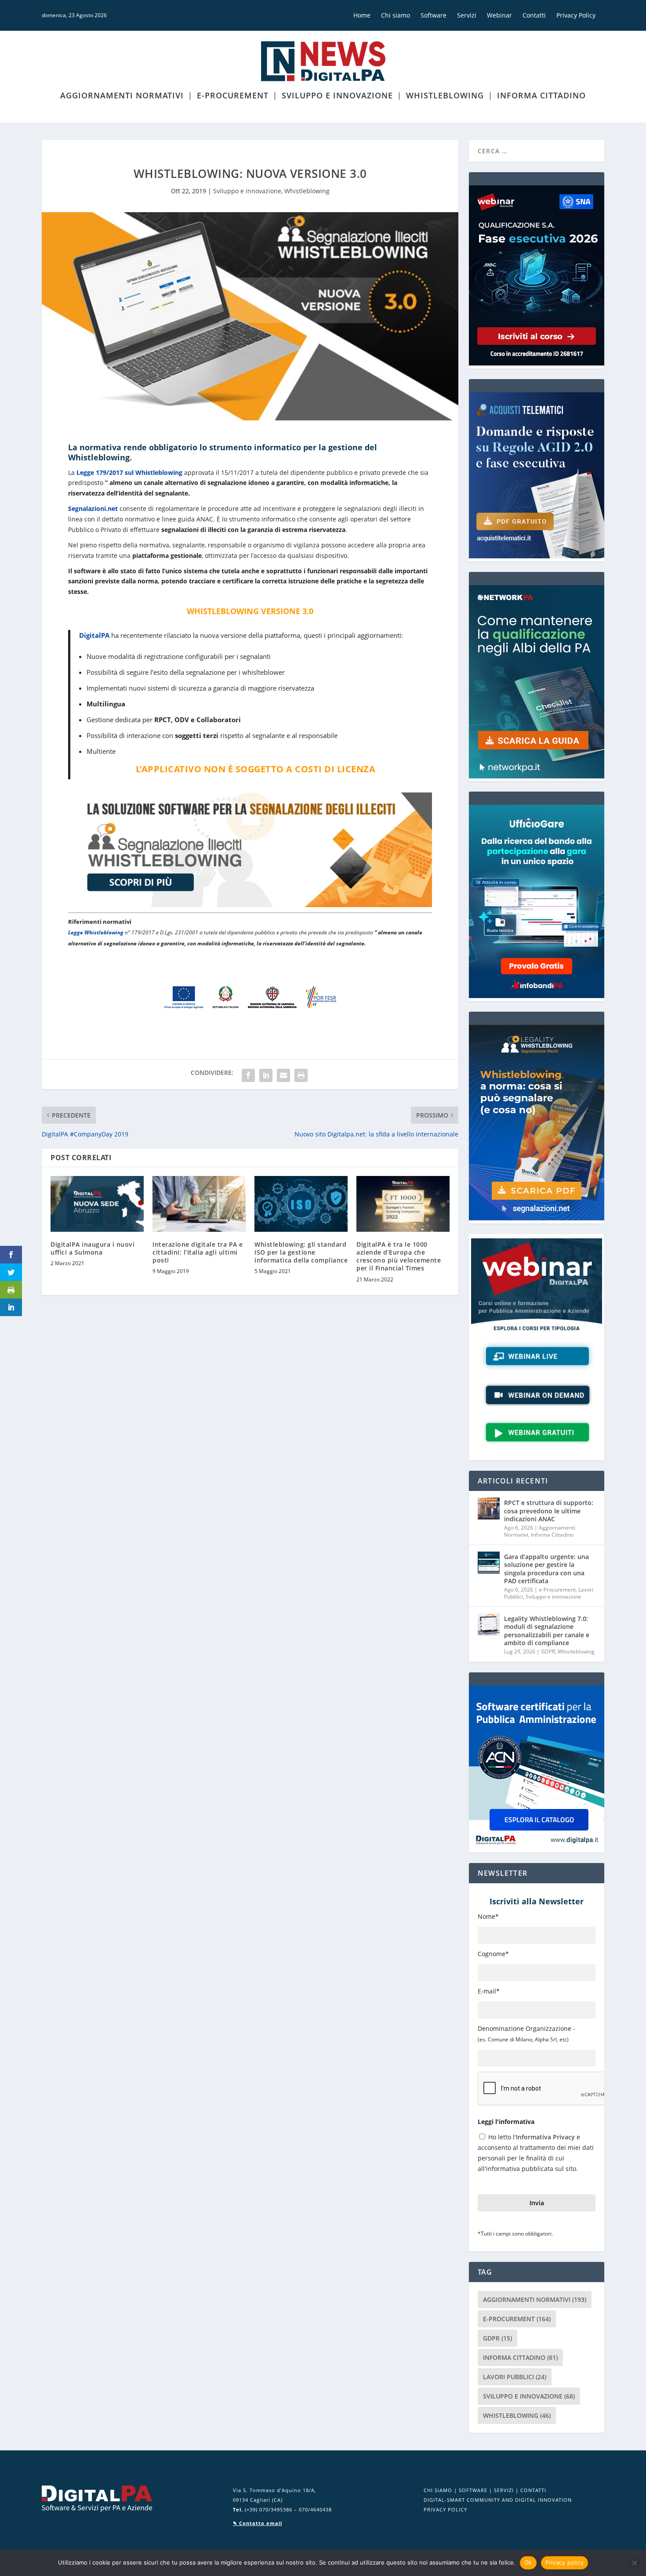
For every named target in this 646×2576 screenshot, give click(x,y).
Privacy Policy (576, 15)
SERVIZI (504, 2490)
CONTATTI (533, 2490)
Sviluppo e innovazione (337, 96)
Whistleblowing (445, 96)
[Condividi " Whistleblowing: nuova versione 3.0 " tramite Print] (301, 1075)
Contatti (534, 15)
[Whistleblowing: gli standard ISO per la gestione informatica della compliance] (301, 1204)
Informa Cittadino (541, 96)
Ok (528, 2562)
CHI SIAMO (438, 2490)
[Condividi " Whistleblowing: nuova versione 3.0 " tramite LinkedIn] (266, 1075)
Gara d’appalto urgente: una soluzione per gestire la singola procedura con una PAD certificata (546, 1569)
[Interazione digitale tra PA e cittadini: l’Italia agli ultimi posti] (199, 1204)
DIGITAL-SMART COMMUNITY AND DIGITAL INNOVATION (498, 2500)
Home (362, 15)
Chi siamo (396, 15)
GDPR (548, 1652)
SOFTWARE (473, 2490)
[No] (634, 2563)
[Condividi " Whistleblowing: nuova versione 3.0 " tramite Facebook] (248, 1075)
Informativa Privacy (545, 2137)
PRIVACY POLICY (445, 2509)
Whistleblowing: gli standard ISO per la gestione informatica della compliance (301, 1252)
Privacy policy (565, 2562)
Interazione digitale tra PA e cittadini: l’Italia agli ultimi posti (198, 1252)
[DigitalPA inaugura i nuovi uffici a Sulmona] (97, 1204)
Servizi (467, 15)
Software (434, 15)
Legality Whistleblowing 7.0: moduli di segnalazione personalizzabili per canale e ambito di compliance (547, 1631)
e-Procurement (233, 96)
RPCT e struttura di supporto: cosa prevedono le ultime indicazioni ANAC (549, 1511)
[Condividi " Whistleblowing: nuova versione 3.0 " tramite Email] (283, 1075)
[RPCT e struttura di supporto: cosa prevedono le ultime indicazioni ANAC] (489, 1509)
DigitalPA (94, 635)
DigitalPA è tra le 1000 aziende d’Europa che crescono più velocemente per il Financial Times (399, 1256)
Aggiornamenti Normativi (122, 96)
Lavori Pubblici (515, 2377)
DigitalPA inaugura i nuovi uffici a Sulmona (93, 1248)
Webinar (499, 15)
